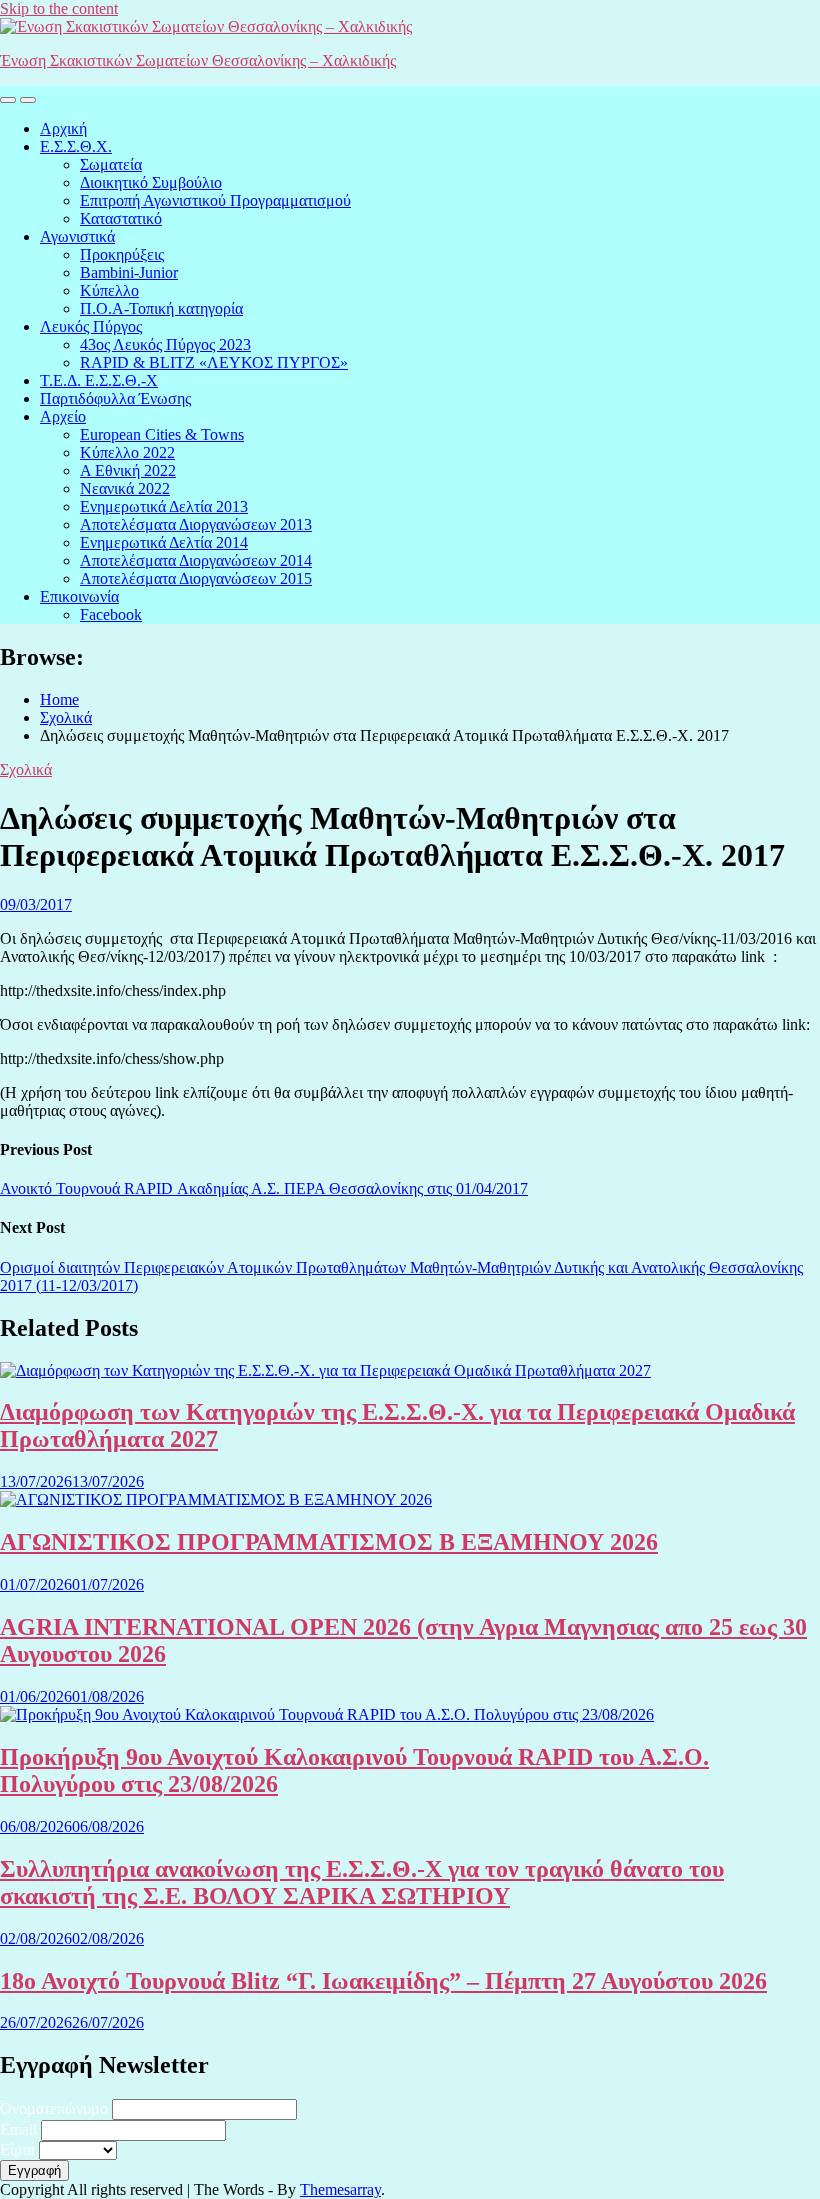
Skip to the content (59, 8)
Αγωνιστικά (77, 236)
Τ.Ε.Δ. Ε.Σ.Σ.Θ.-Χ (99, 380)
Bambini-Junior (129, 272)
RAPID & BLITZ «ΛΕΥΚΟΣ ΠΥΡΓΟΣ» (214, 362)
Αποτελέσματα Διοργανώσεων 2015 (196, 578)
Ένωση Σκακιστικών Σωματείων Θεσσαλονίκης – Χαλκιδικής (198, 60)
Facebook (111, 614)
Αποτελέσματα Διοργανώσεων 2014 (196, 560)
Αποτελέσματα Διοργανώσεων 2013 (196, 524)
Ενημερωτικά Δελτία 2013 (164, 506)
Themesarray (340, 2189)
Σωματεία (111, 164)
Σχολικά (26, 769)
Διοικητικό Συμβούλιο (151, 182)
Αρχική (63, 128)
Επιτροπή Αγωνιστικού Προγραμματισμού (215, 200)
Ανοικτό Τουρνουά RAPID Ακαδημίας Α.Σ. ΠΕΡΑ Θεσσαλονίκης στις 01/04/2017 (264, 1188)
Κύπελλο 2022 (127, 452)
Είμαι (17, 2149)
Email (18, 2129)
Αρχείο (63, 416)
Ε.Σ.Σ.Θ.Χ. (76, 146)
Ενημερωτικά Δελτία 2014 (164, 542)
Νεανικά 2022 (125, 488)
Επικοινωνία (79, 596)
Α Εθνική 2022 (128, 470)
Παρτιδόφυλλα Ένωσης (115, 398)
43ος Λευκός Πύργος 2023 (165, 344)
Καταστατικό (121, 218)
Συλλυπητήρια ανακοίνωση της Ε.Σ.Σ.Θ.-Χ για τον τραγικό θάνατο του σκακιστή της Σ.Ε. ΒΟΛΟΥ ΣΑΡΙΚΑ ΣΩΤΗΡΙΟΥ (362, 1882)
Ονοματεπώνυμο (54, 2108)
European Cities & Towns (162, 434)
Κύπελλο (109, 290)
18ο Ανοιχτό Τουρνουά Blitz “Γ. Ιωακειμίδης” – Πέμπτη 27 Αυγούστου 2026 (383, 1981)
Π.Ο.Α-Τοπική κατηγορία (161, 308)
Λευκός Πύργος (91, 326)
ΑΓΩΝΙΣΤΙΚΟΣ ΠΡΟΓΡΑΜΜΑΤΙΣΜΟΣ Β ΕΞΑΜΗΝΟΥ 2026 (329, 1542)
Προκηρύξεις (122, 254)
